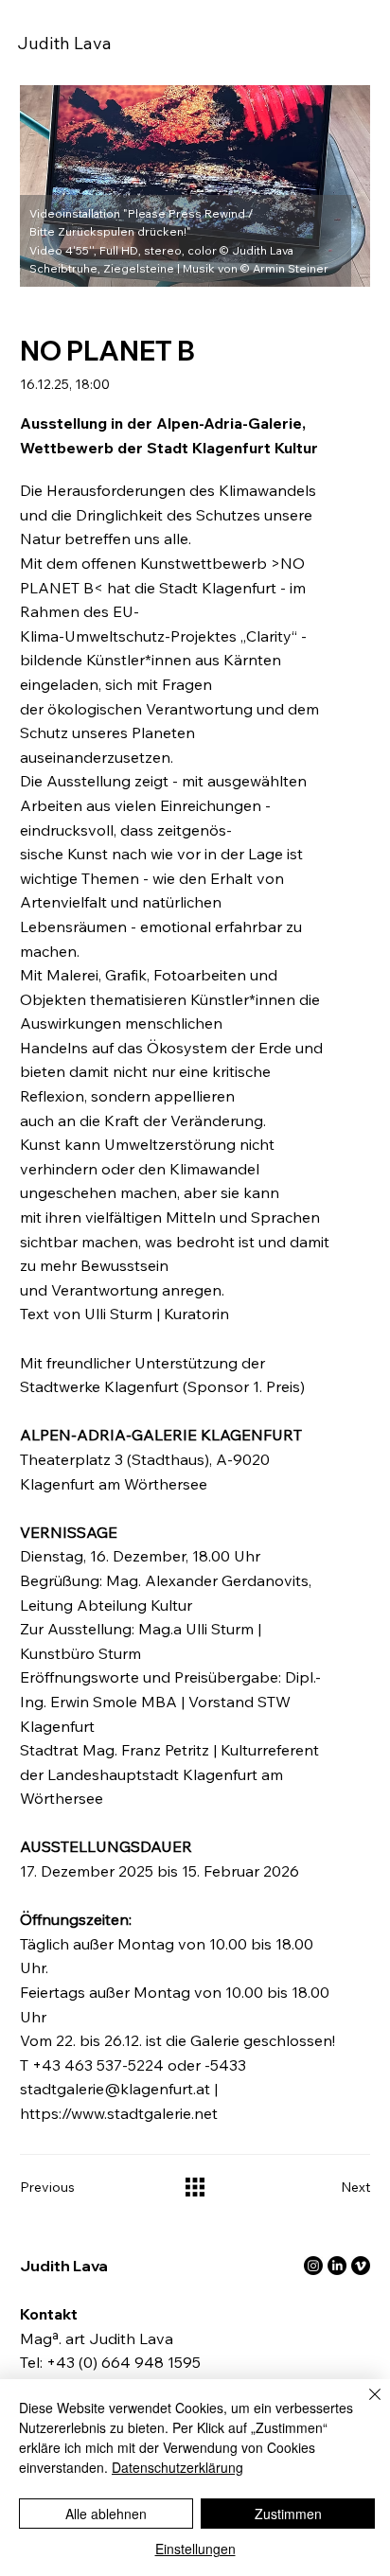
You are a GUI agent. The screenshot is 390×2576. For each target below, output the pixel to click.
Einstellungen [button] (195, 2549)
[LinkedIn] (337, 2266)
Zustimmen (288, 2514)
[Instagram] (313, 2266)
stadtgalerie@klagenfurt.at (115, 2089)
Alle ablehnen (106, 2514)
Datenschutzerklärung (177, 2467)
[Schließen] (363, 2406)
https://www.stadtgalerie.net (119, 2113)
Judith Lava (64, 43)
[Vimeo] (361, 2266)
